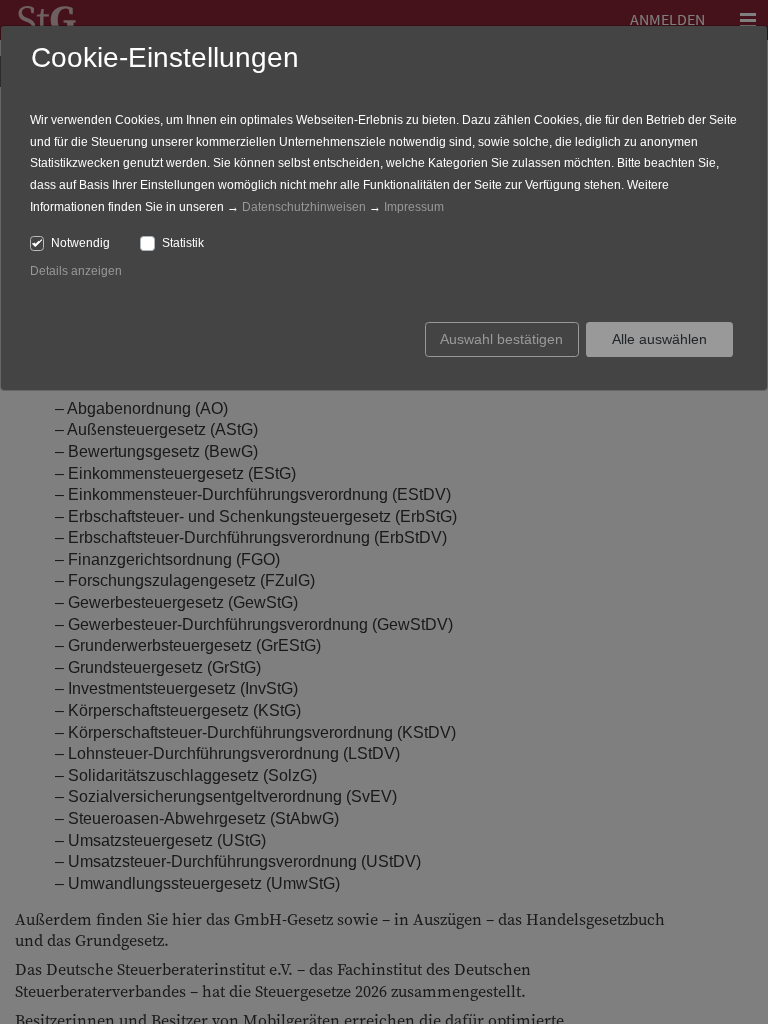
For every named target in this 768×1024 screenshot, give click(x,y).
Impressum (414, 207)
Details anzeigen (76, 271)
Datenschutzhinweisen (304, 207)
